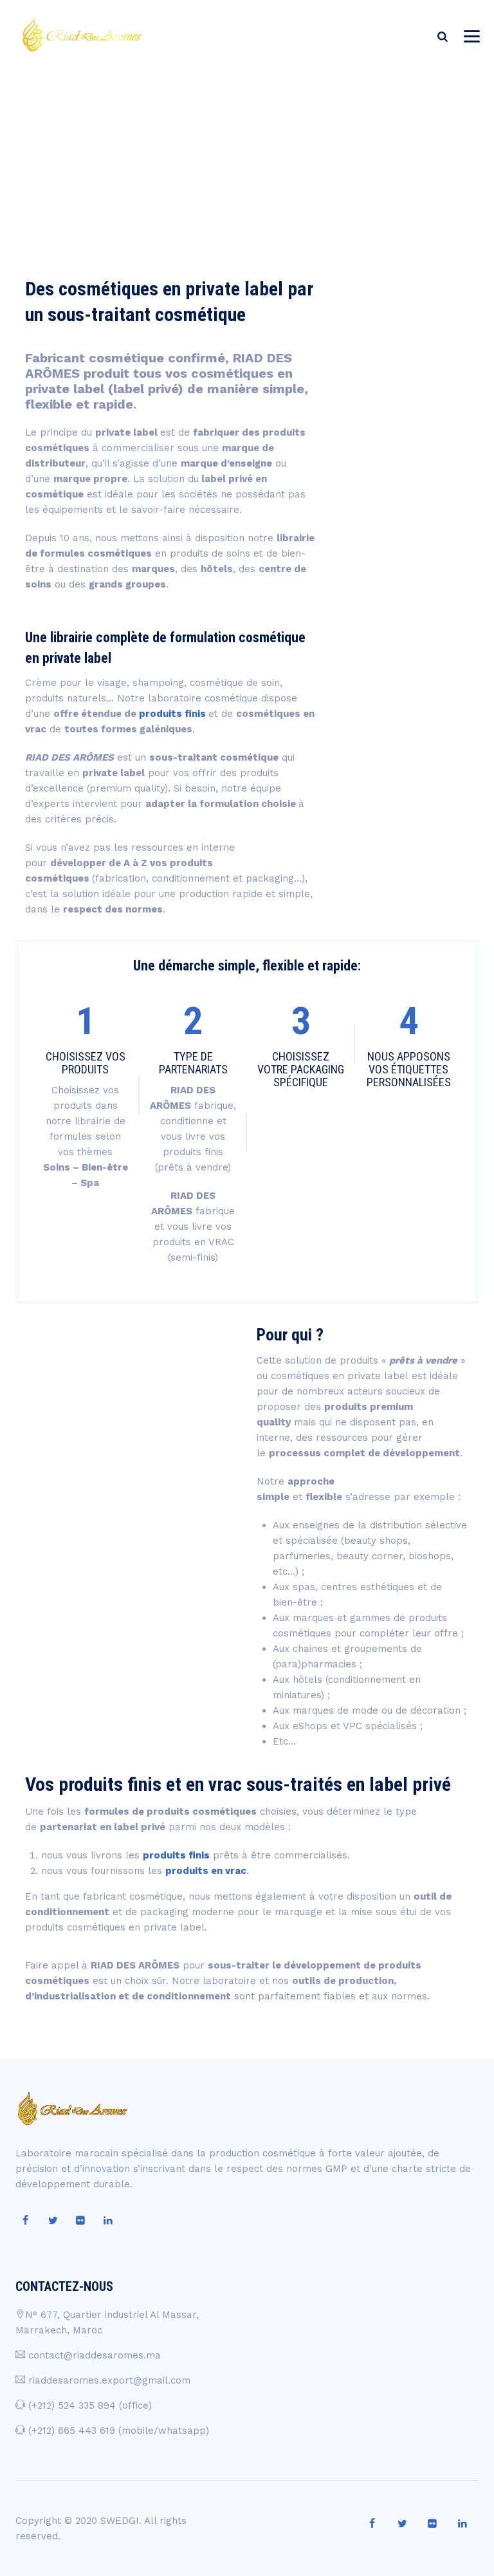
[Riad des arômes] (81, 34)
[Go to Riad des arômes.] (377, 130)
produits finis (172, 714)
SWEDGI (120, 2521)
